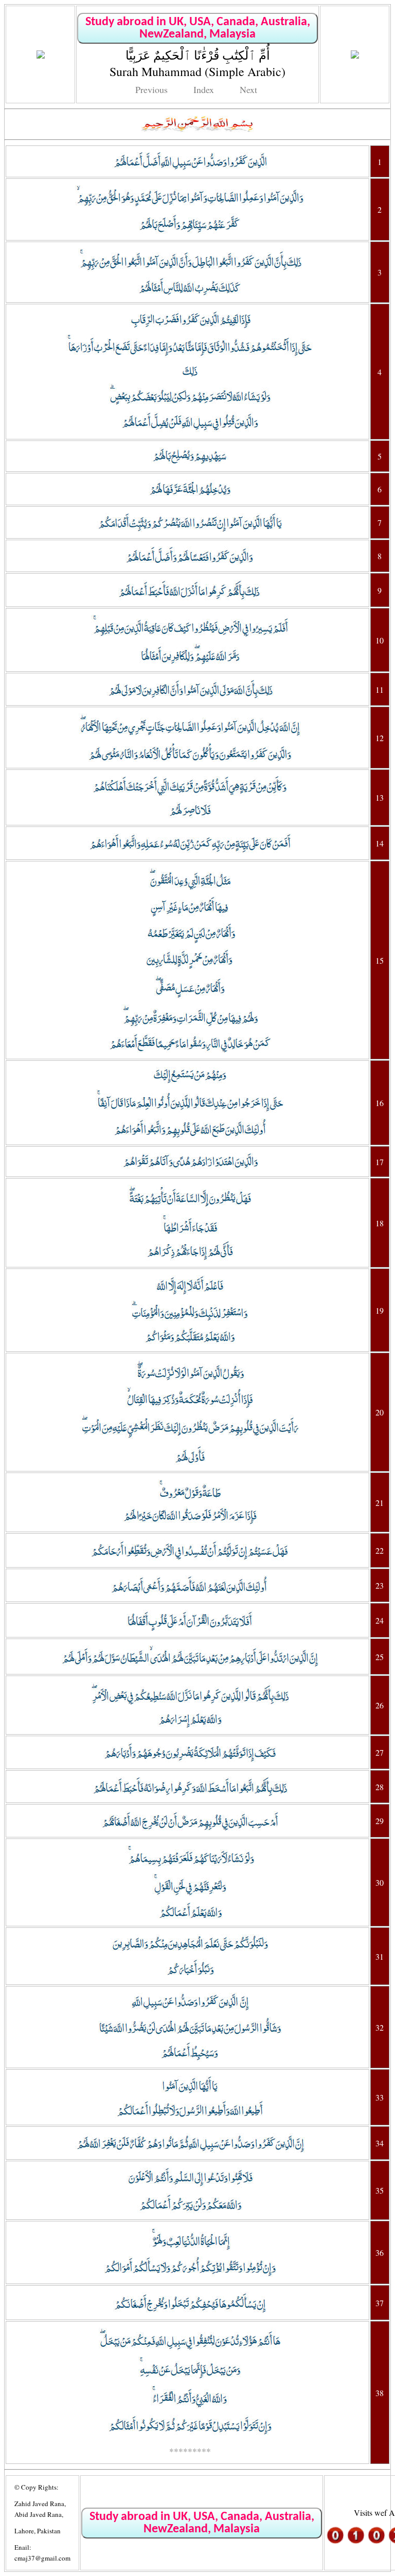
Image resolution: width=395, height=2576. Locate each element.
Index (204, 89)
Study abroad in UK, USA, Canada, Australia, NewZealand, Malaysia (198, 28)
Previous (151, 89)
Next (248, 89)
